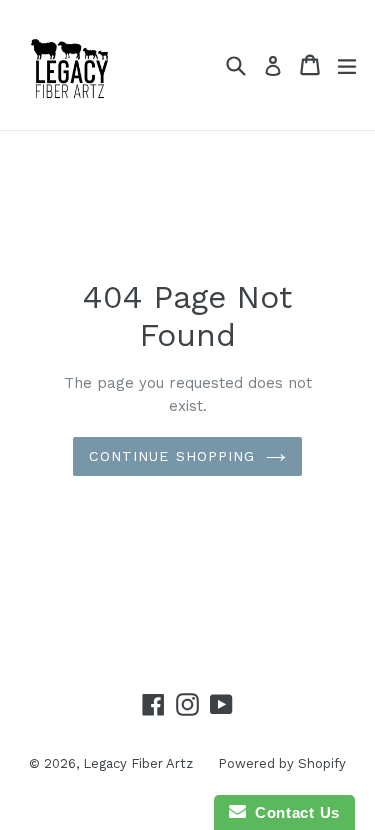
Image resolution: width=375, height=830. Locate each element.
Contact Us (293, 812)
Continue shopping (172, 456)
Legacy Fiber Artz (138, 763)
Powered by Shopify (282, 763)
